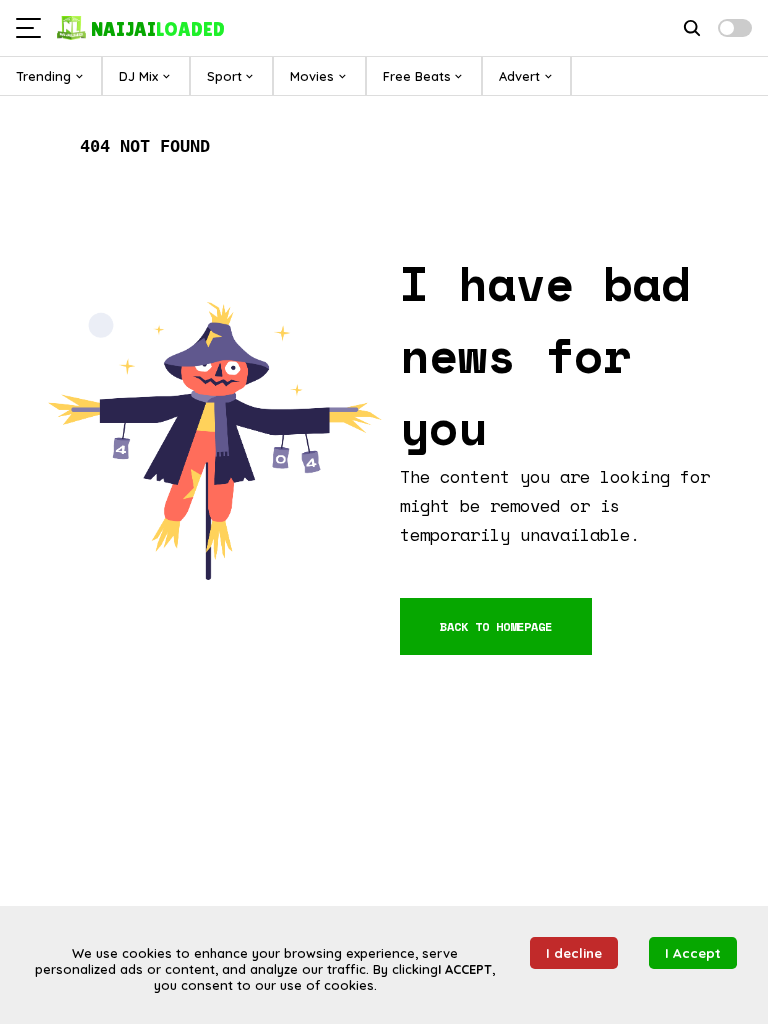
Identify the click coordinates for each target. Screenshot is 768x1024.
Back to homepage (496, 626)
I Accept (693, 953)
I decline (574, 953)
